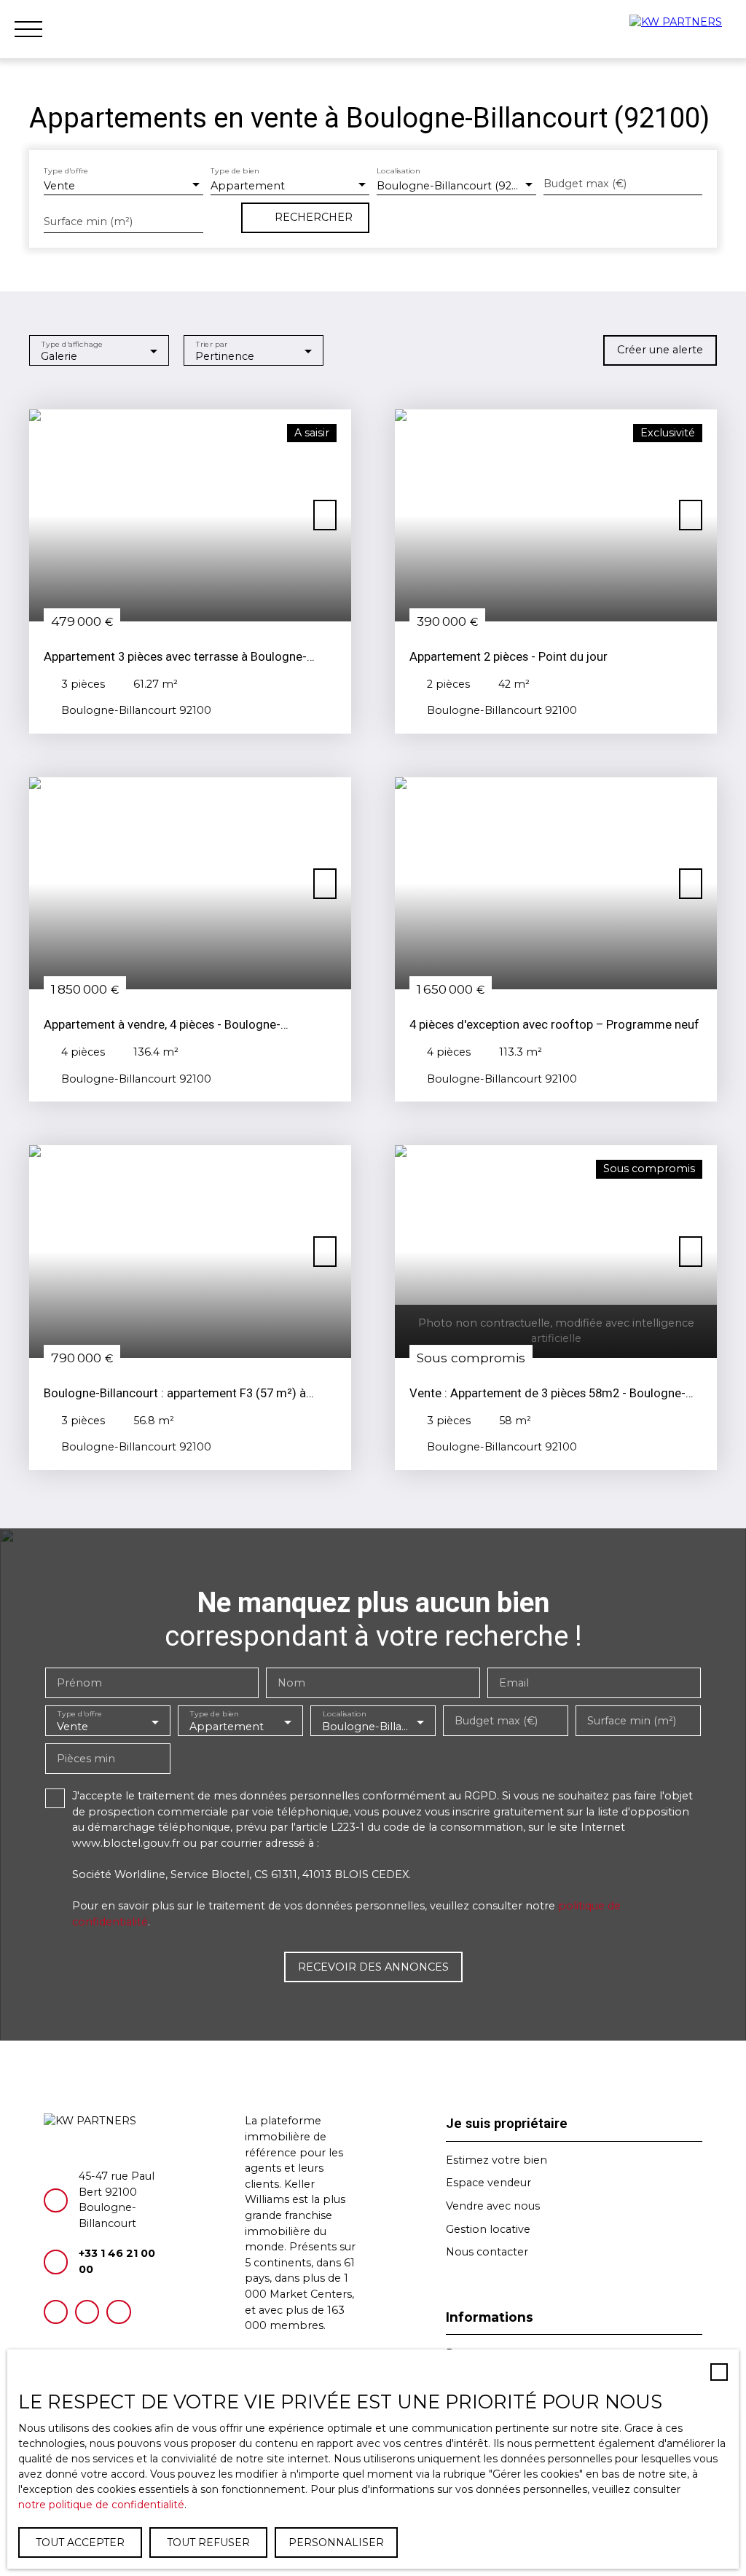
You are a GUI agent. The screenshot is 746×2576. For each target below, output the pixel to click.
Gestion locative (488, 2229)
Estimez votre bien (496, 2160)
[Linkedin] (118, 2312)
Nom (291, 1683)
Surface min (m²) (88, 221)
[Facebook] (56, 2312)
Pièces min (86, 1759)
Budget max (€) (585, 184)
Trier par (212, 343)
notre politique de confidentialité (101, 2505)
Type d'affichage (72, 343)
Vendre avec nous (493, 2206)
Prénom (79, 1683)
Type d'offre (66, 171)
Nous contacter (487, 2252)
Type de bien (235, 171)
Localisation (398, 171)
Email (514, 1683)
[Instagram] (87, 2312)
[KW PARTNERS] (680, 29)
